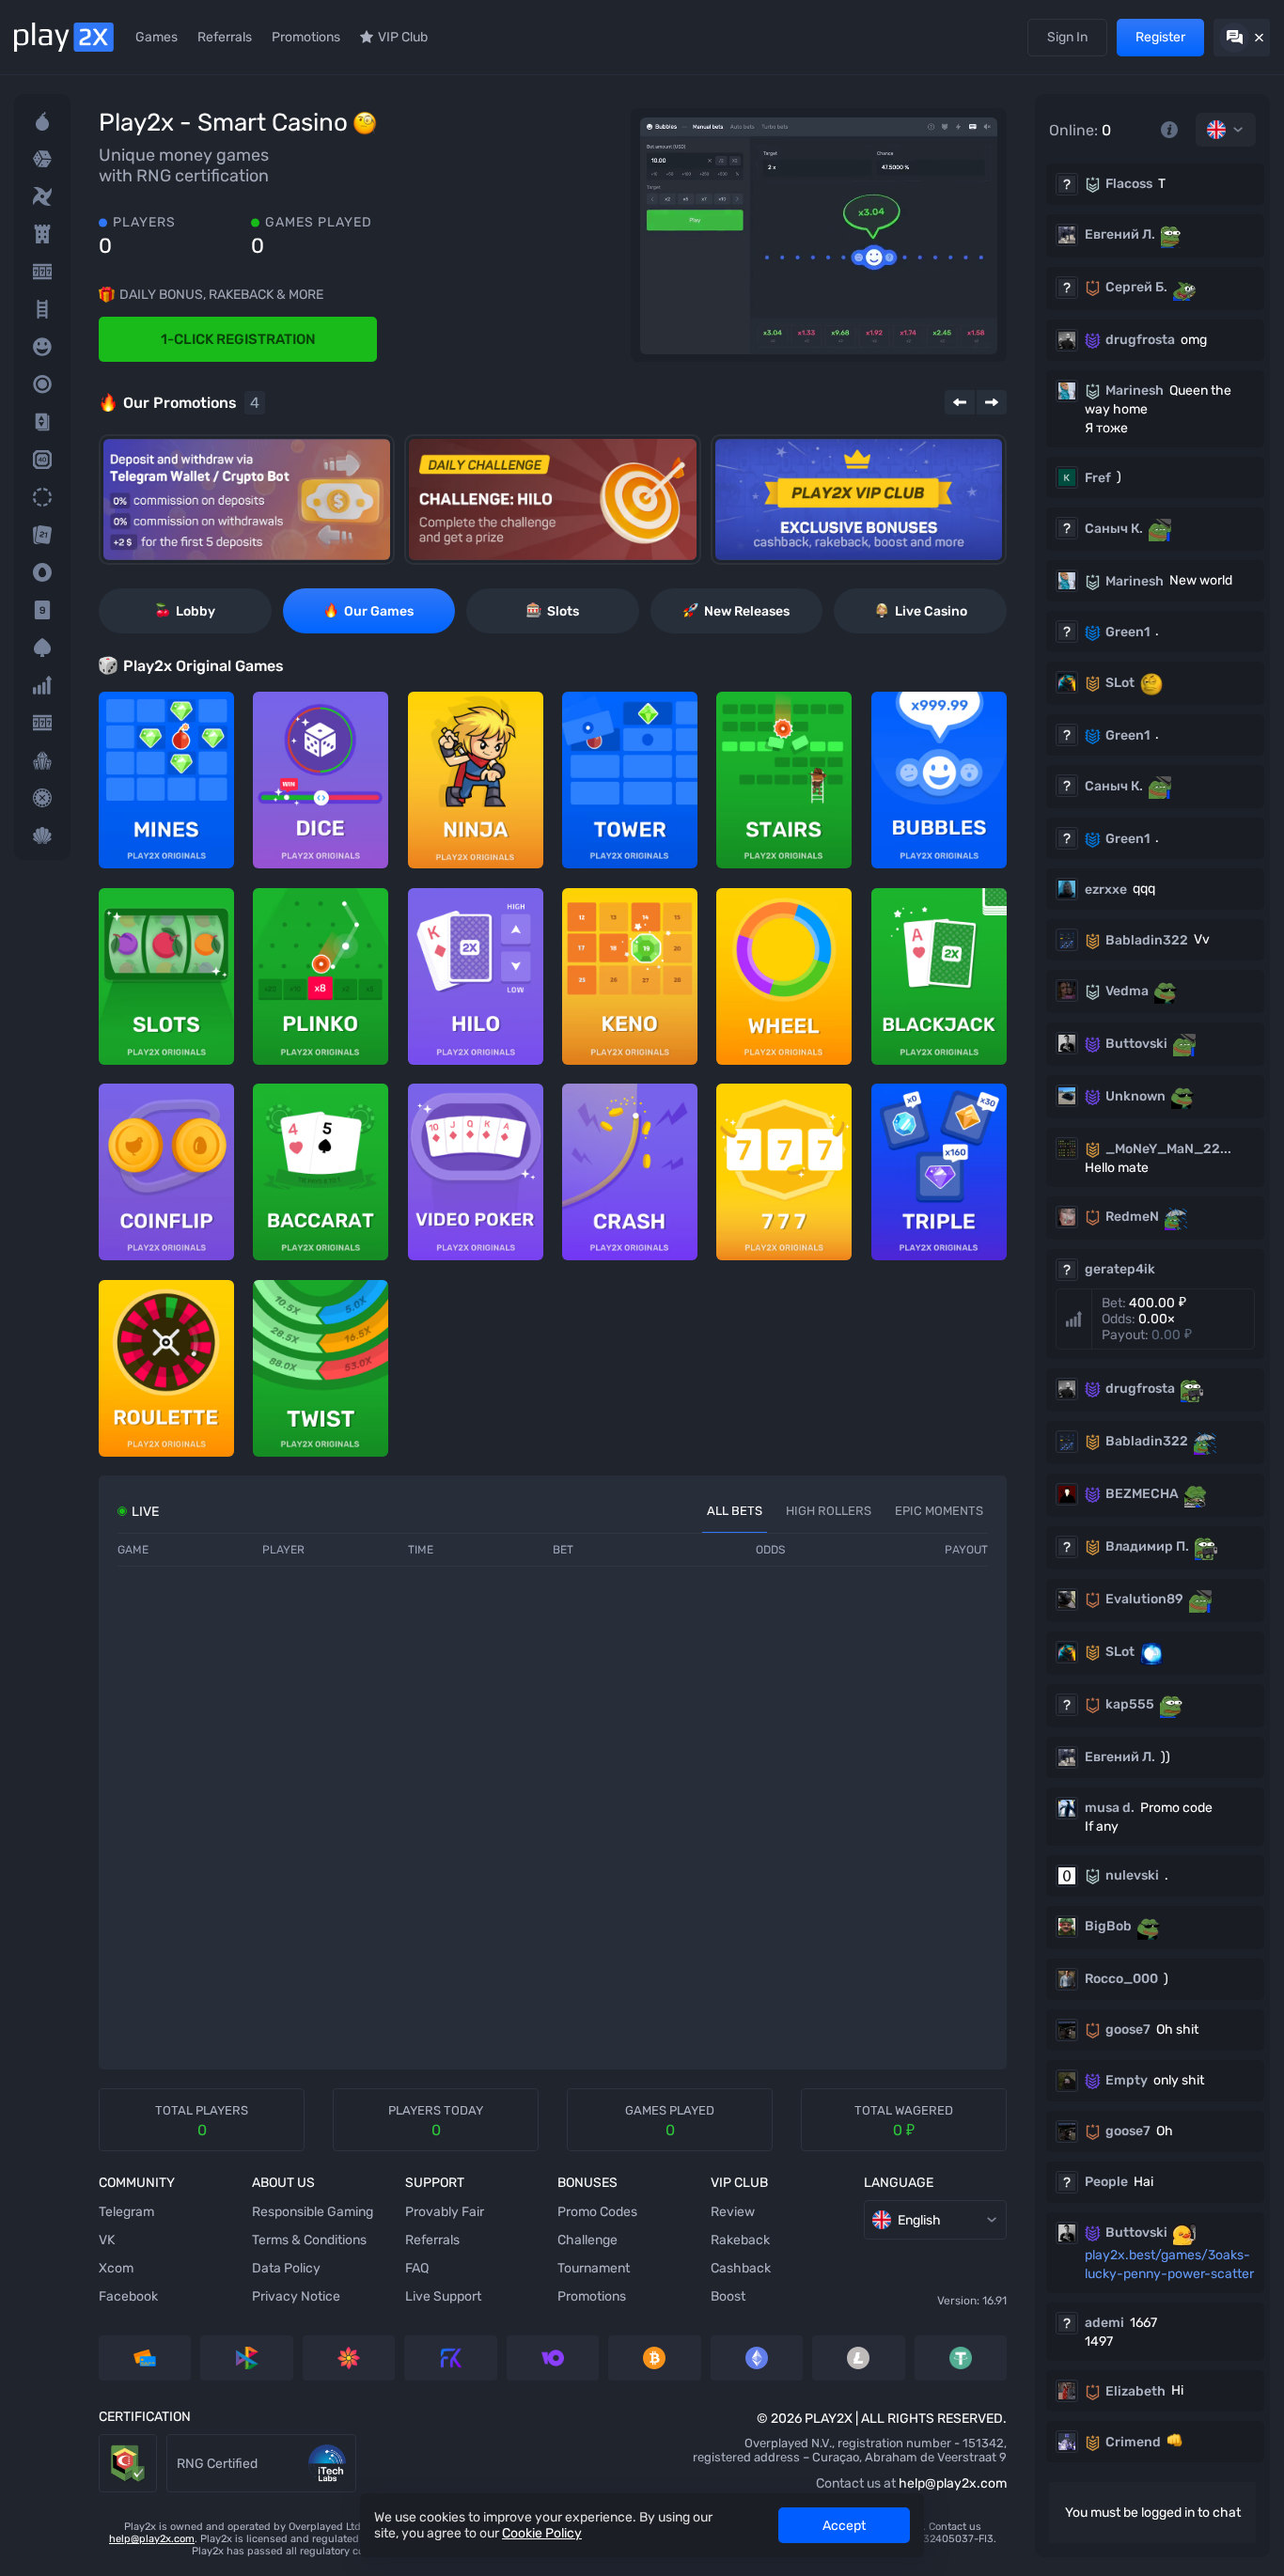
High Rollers (829, 1511)
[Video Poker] (42, 648)
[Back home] (64, 37)
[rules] (1169, 130)
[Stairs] (42, 309)
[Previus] (960, 402)
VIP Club (403, 37)
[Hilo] (42, 422)
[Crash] (42, 685)
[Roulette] (42, 798)
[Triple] (42, 760)
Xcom (116, 2268)
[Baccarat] (42, 610)
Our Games (379, 611)
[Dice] (42, 159)
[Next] (992, 402)
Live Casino (931, 611)
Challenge (587, 2240)
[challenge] (552, 500)
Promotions (306, 37)
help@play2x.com (953, 2483)
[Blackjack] (42, 535)
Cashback (741, 2268)
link (110, 2443)
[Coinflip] (42, 572)
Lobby (196, 611)
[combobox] (1226, 130)
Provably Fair (445, 2212)
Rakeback (740, 2240)
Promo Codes (597, 2212)
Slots (563, 611)
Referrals (225, 37)
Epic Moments (939, 1511)
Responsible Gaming (313, 2212)
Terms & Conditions (309, 2240)
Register (1160, 37)
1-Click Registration (238, 339)
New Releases (747, 611)
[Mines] (42, 121)
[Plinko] (42, 384)
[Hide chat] (1242, 38)
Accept (844, 2526)
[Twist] (42, 835)
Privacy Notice (296, 2296)
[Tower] (42, 234)
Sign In (1067, 37)
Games (157, 37)
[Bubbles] (42, 347)
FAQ (417, 2268)
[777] (42, 723)
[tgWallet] (247, 500)
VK (107, 2240)
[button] (1155, 1319)
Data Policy (286, 2268)
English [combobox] (919, 2220)
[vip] (859, 500)
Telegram (126, 2212)
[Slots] (42, 272)
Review (733, 2212)
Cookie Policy (542, 2533)
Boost (728, 2296)
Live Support (443, 2296)
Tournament (594, 2268)
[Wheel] (42, 497)
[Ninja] (42, 196)
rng (177, 2443)
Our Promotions (191, 403)
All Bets (735, 1511)
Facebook (128, 2296)
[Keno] (42, 460)
